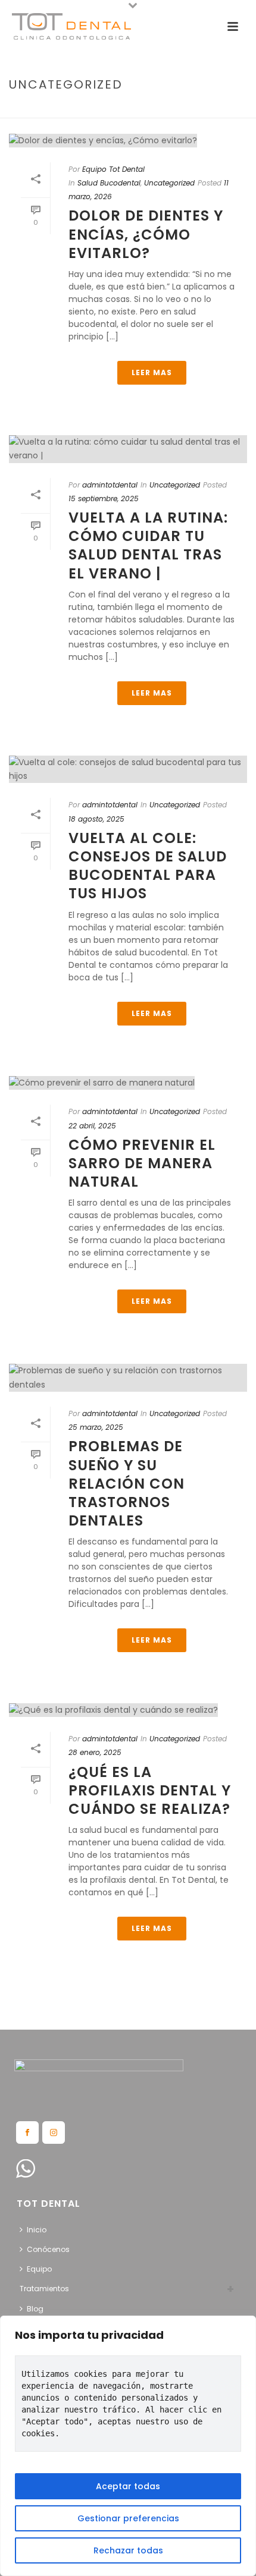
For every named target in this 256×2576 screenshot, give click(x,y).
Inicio (37, 2230)
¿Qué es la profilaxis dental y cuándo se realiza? (150, 1790)
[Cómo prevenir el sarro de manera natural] (128, 1083)
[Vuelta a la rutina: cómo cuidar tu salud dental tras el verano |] (128, 449)
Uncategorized (169, 183)
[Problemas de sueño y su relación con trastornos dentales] (128, 1377)
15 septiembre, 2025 (104, 498)
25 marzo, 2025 (96, 1427)
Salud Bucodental (109, 183)
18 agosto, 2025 (96, 819)
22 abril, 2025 (92, 1126)
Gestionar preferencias (128, 2518)
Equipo (39, 2269)
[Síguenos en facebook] (27, 2132)
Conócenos (48, 2249)
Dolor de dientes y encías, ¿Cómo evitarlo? (146, 234)
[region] (128, 2446)
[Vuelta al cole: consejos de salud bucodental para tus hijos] (128, 769)
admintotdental (110, 485)
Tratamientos (44, 2289)
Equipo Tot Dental (113, 169)
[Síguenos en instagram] (54, 2132)
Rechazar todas (128, 2550)
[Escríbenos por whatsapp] (26, 2169)
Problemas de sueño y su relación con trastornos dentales (127, 1483)
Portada (93, 110)
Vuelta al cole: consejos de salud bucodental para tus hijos (148, 866)
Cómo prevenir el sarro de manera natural (142, 1163)
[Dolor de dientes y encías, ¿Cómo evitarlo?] (128, 140)
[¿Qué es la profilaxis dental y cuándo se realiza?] (128, 1710)
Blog (35, 2309)
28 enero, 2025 (95, 1752)
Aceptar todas (128, 2486)
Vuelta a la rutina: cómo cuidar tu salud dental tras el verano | (148, 545)
